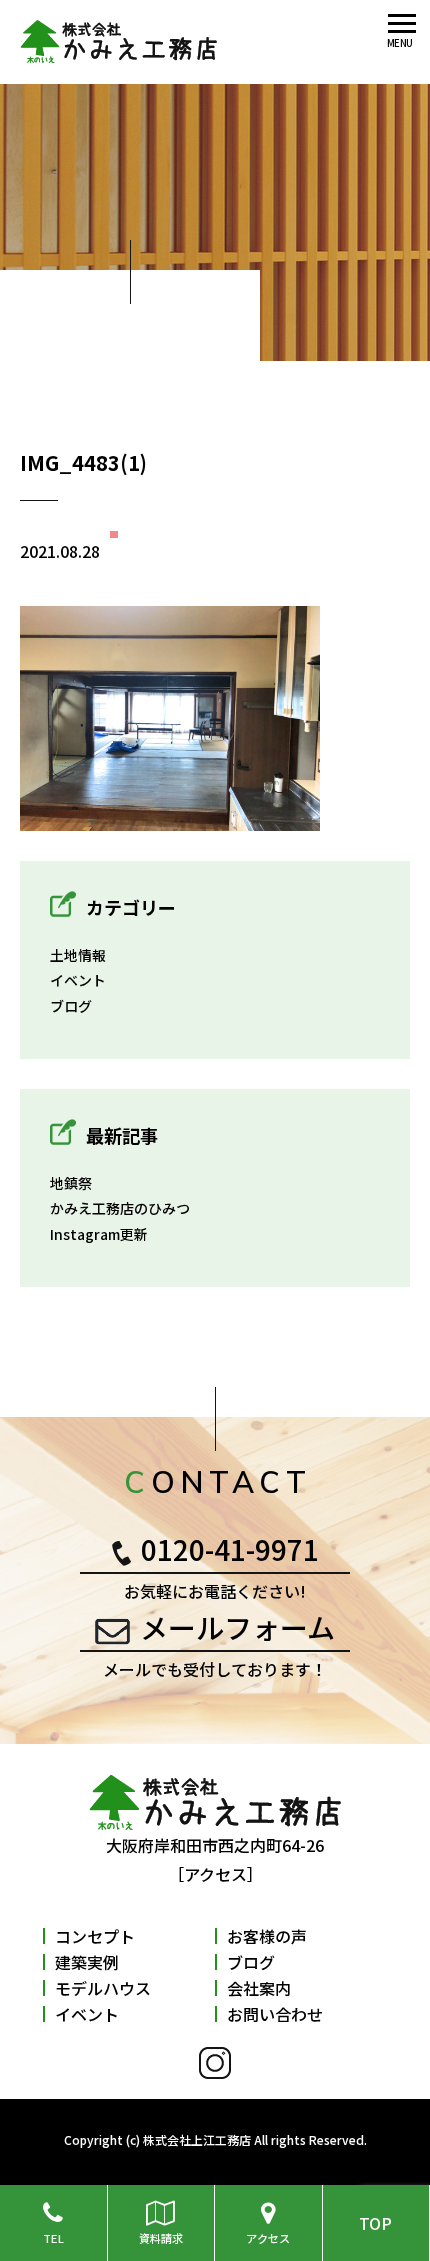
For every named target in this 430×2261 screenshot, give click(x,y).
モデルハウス (103, 1988)
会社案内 (259, 1988)
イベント (78, 980)
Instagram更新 (99, 1234)
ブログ (71, 1006)
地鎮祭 (71, 1183)
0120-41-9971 (230, 1549)
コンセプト (95, 1936)
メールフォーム (237, 1627)
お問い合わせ (275, 2014)
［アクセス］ (215, 1874)
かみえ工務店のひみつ (120, 1208)
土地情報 (78, 955)
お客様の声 (267, 1936)
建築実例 (87, 1962)
